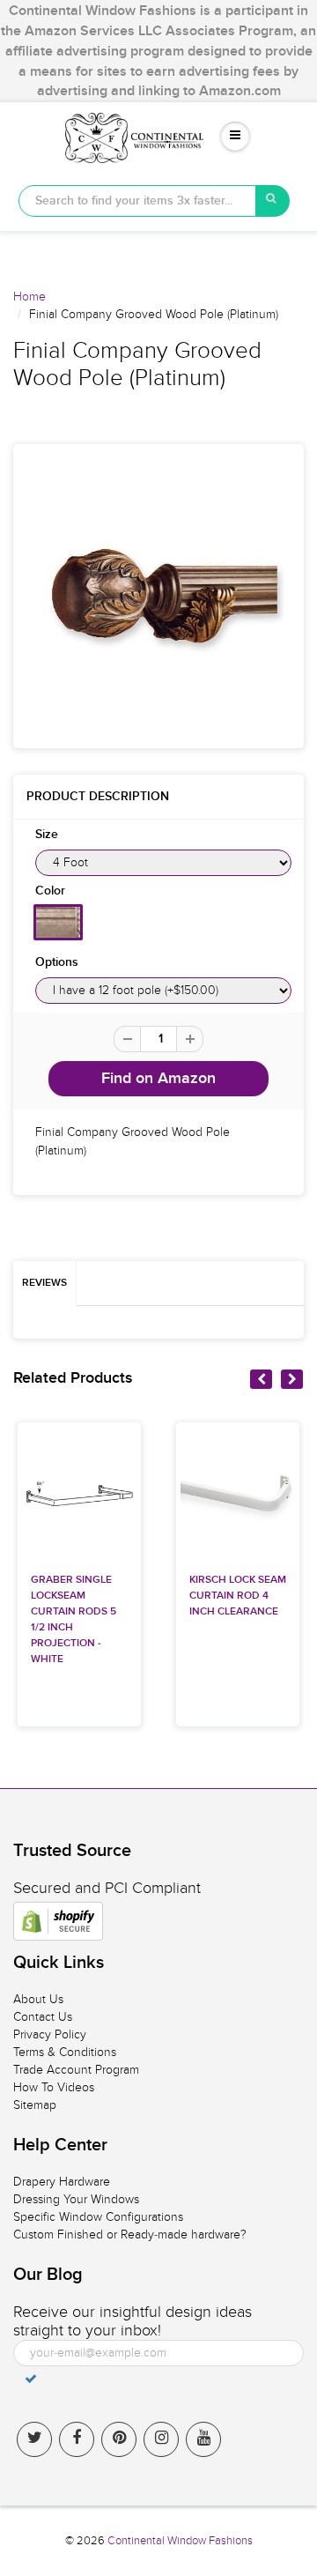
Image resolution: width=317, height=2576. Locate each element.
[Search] (273, 201)
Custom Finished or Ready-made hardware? (130, 2235)
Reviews (44, 1283)
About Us (38, 1999)
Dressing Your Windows (76, 2199)
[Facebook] (77, 2439)
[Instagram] (161, 2439)
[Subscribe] (31, 2379)
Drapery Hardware (62, 2182)
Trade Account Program (76, 2070)
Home (29, 297)
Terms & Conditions (65, 2052)
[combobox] (137, 201)
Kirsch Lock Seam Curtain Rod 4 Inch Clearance (238, 1596)
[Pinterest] (119, 2439)
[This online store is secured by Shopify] (58, 1921)
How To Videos (54, 2087)
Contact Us (43, 2017)
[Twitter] (34, 2439)
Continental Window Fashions (180, 2541)
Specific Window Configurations (98, 2217)
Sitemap (35, 2105)
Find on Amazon (158, 1079)
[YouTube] (203, 2439)
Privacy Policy (50, 2034)
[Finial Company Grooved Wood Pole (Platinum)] (158, 594)
